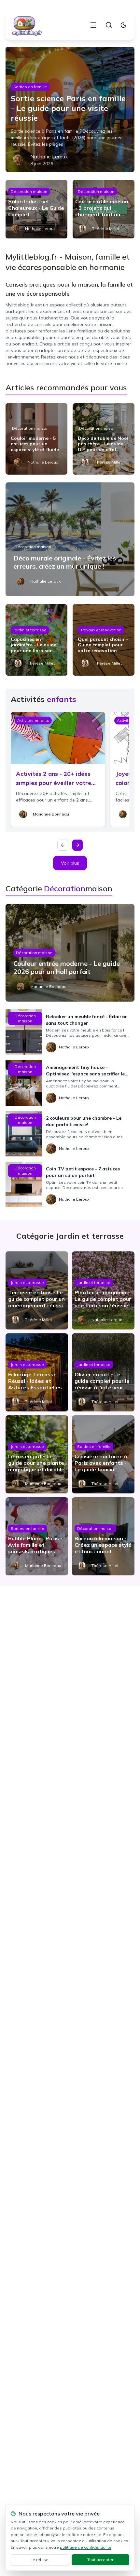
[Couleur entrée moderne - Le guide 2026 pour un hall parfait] (70, 953)
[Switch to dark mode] (123, 25)
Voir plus (70, 863)
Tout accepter (100, 2560)
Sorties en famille (30, 87)
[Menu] (93, 25)
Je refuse (40, 2560)
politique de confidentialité (86, 2547)
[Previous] (63, 845)
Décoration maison (29, 191)
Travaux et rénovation (101, 630)
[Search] (109, 25)
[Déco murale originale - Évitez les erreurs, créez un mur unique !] (70, 539)
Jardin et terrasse (30, 630)
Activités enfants (33, 720)
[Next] (77, 845)
